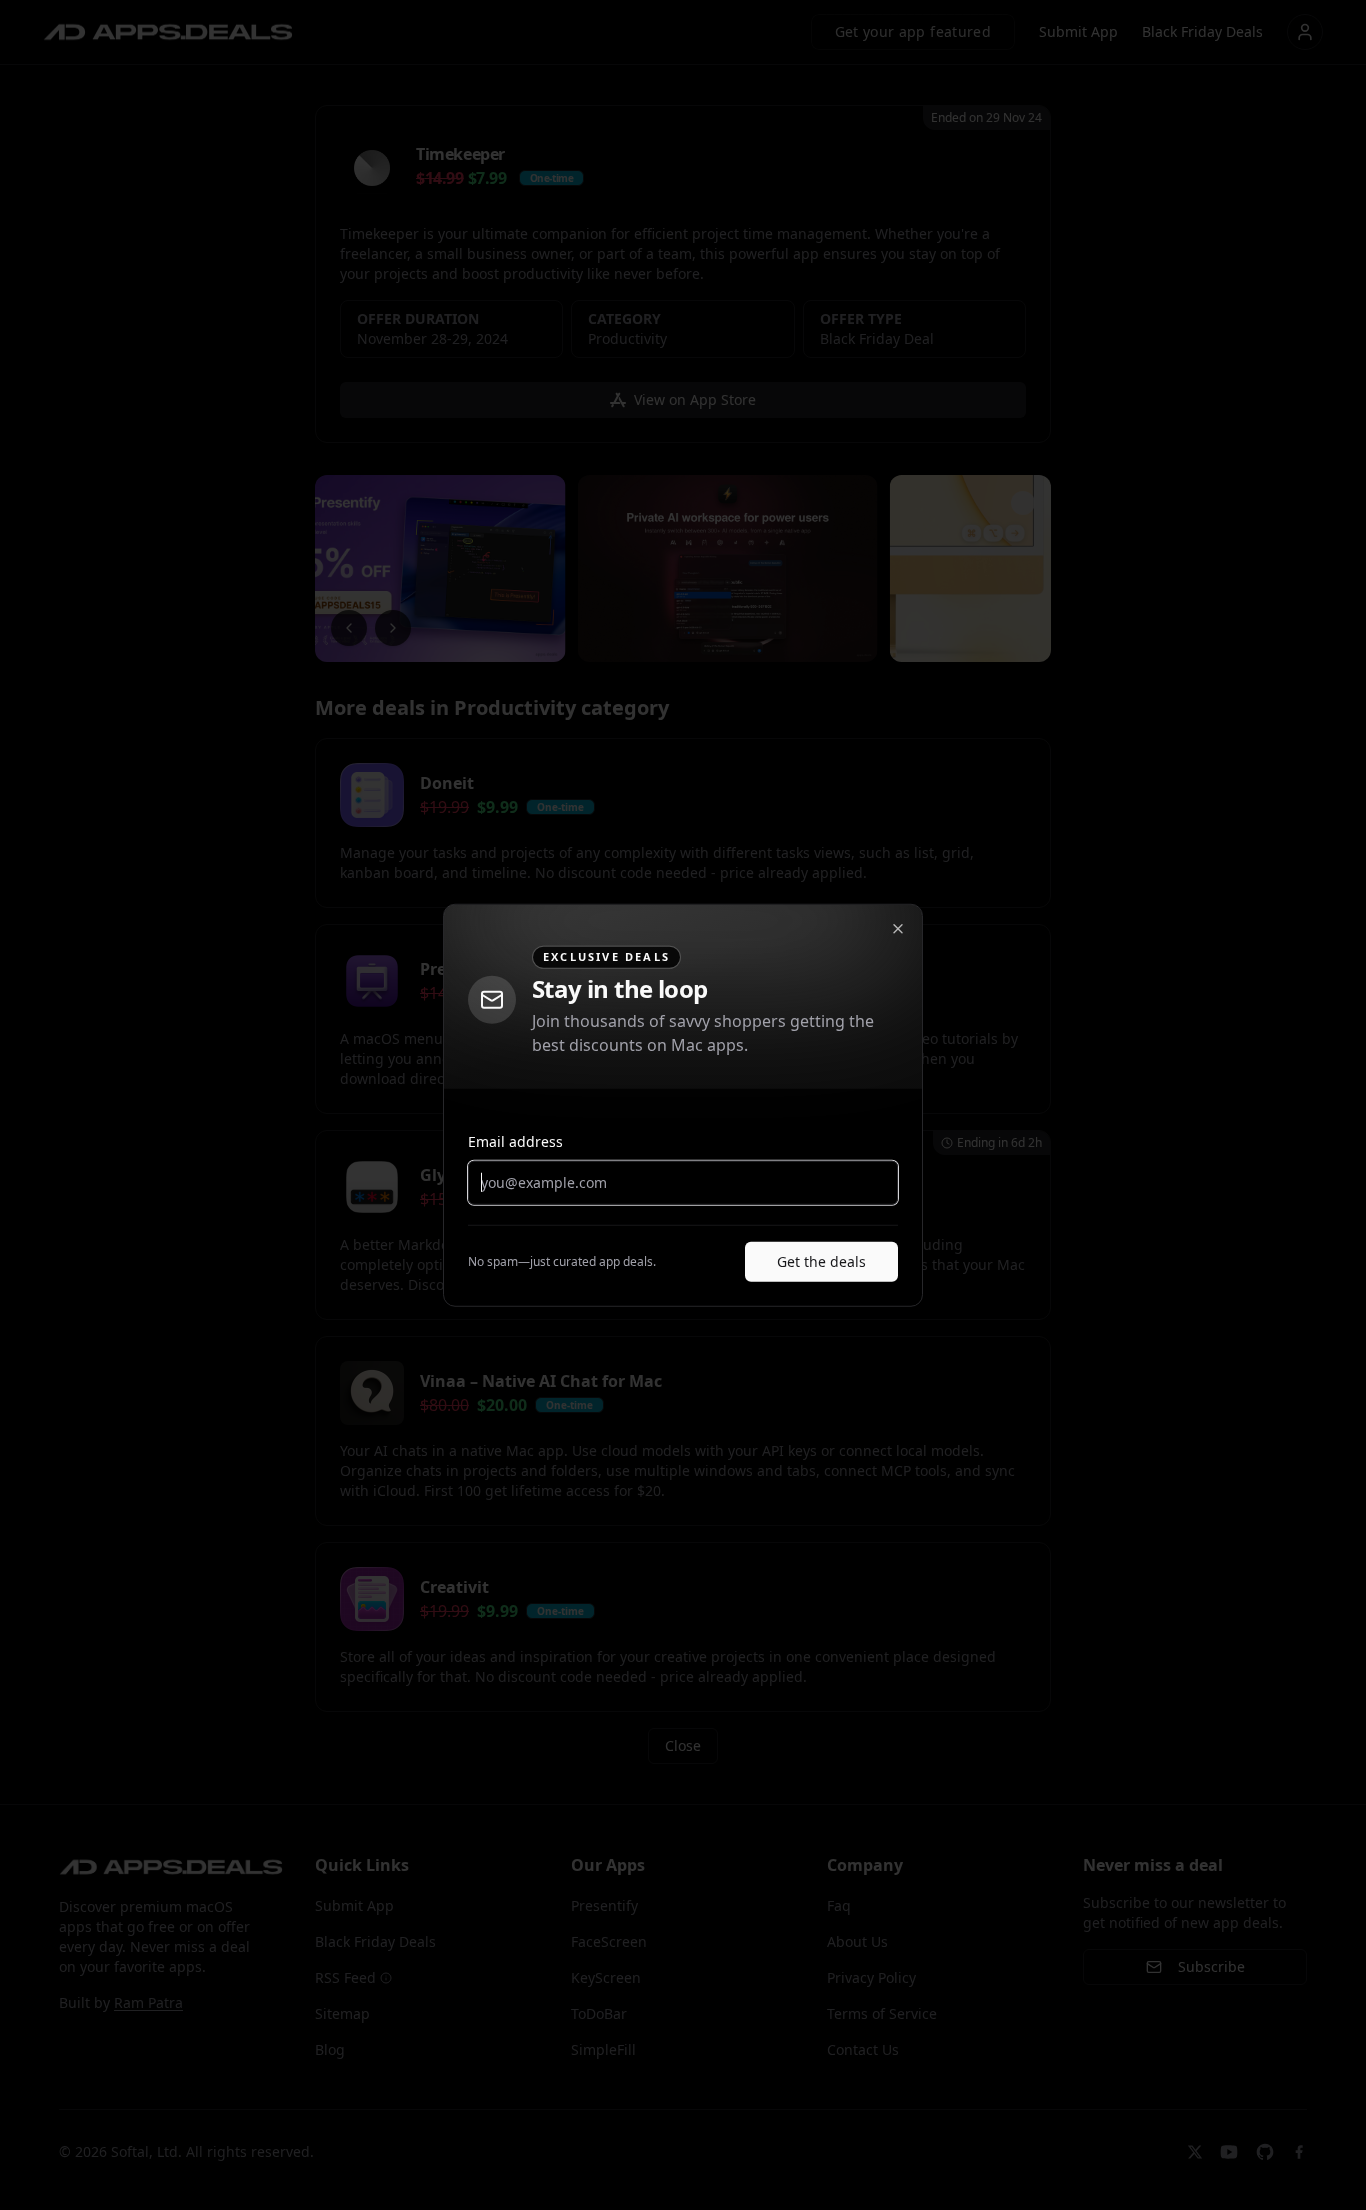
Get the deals (821, 1260)
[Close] (898, 929)
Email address (515, 1140)
